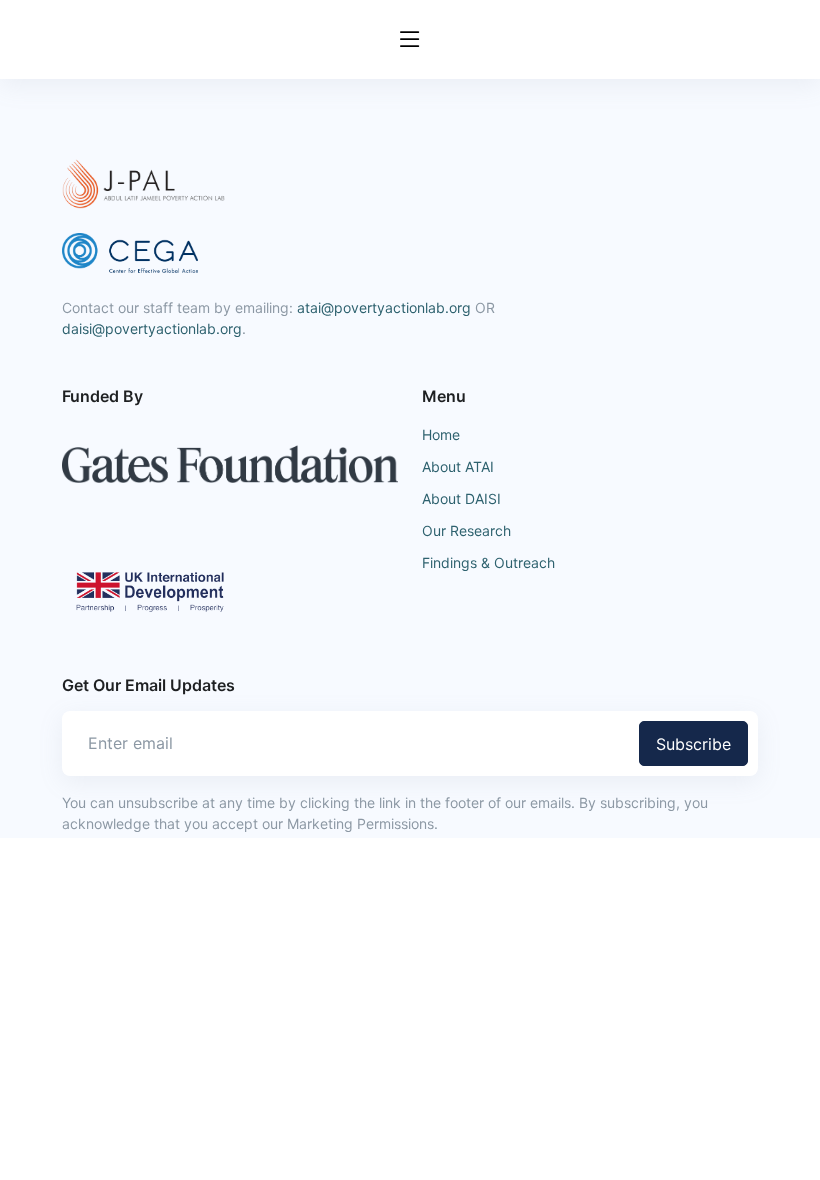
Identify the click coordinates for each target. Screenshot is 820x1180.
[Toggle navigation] (410, 39)
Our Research (466, 530)
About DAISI (461, 498)
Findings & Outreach (488, 562)
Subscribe (693, 744)
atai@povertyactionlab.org (384, 307)
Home (441, 434)
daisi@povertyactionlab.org (152, 328)
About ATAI (458, 466)
